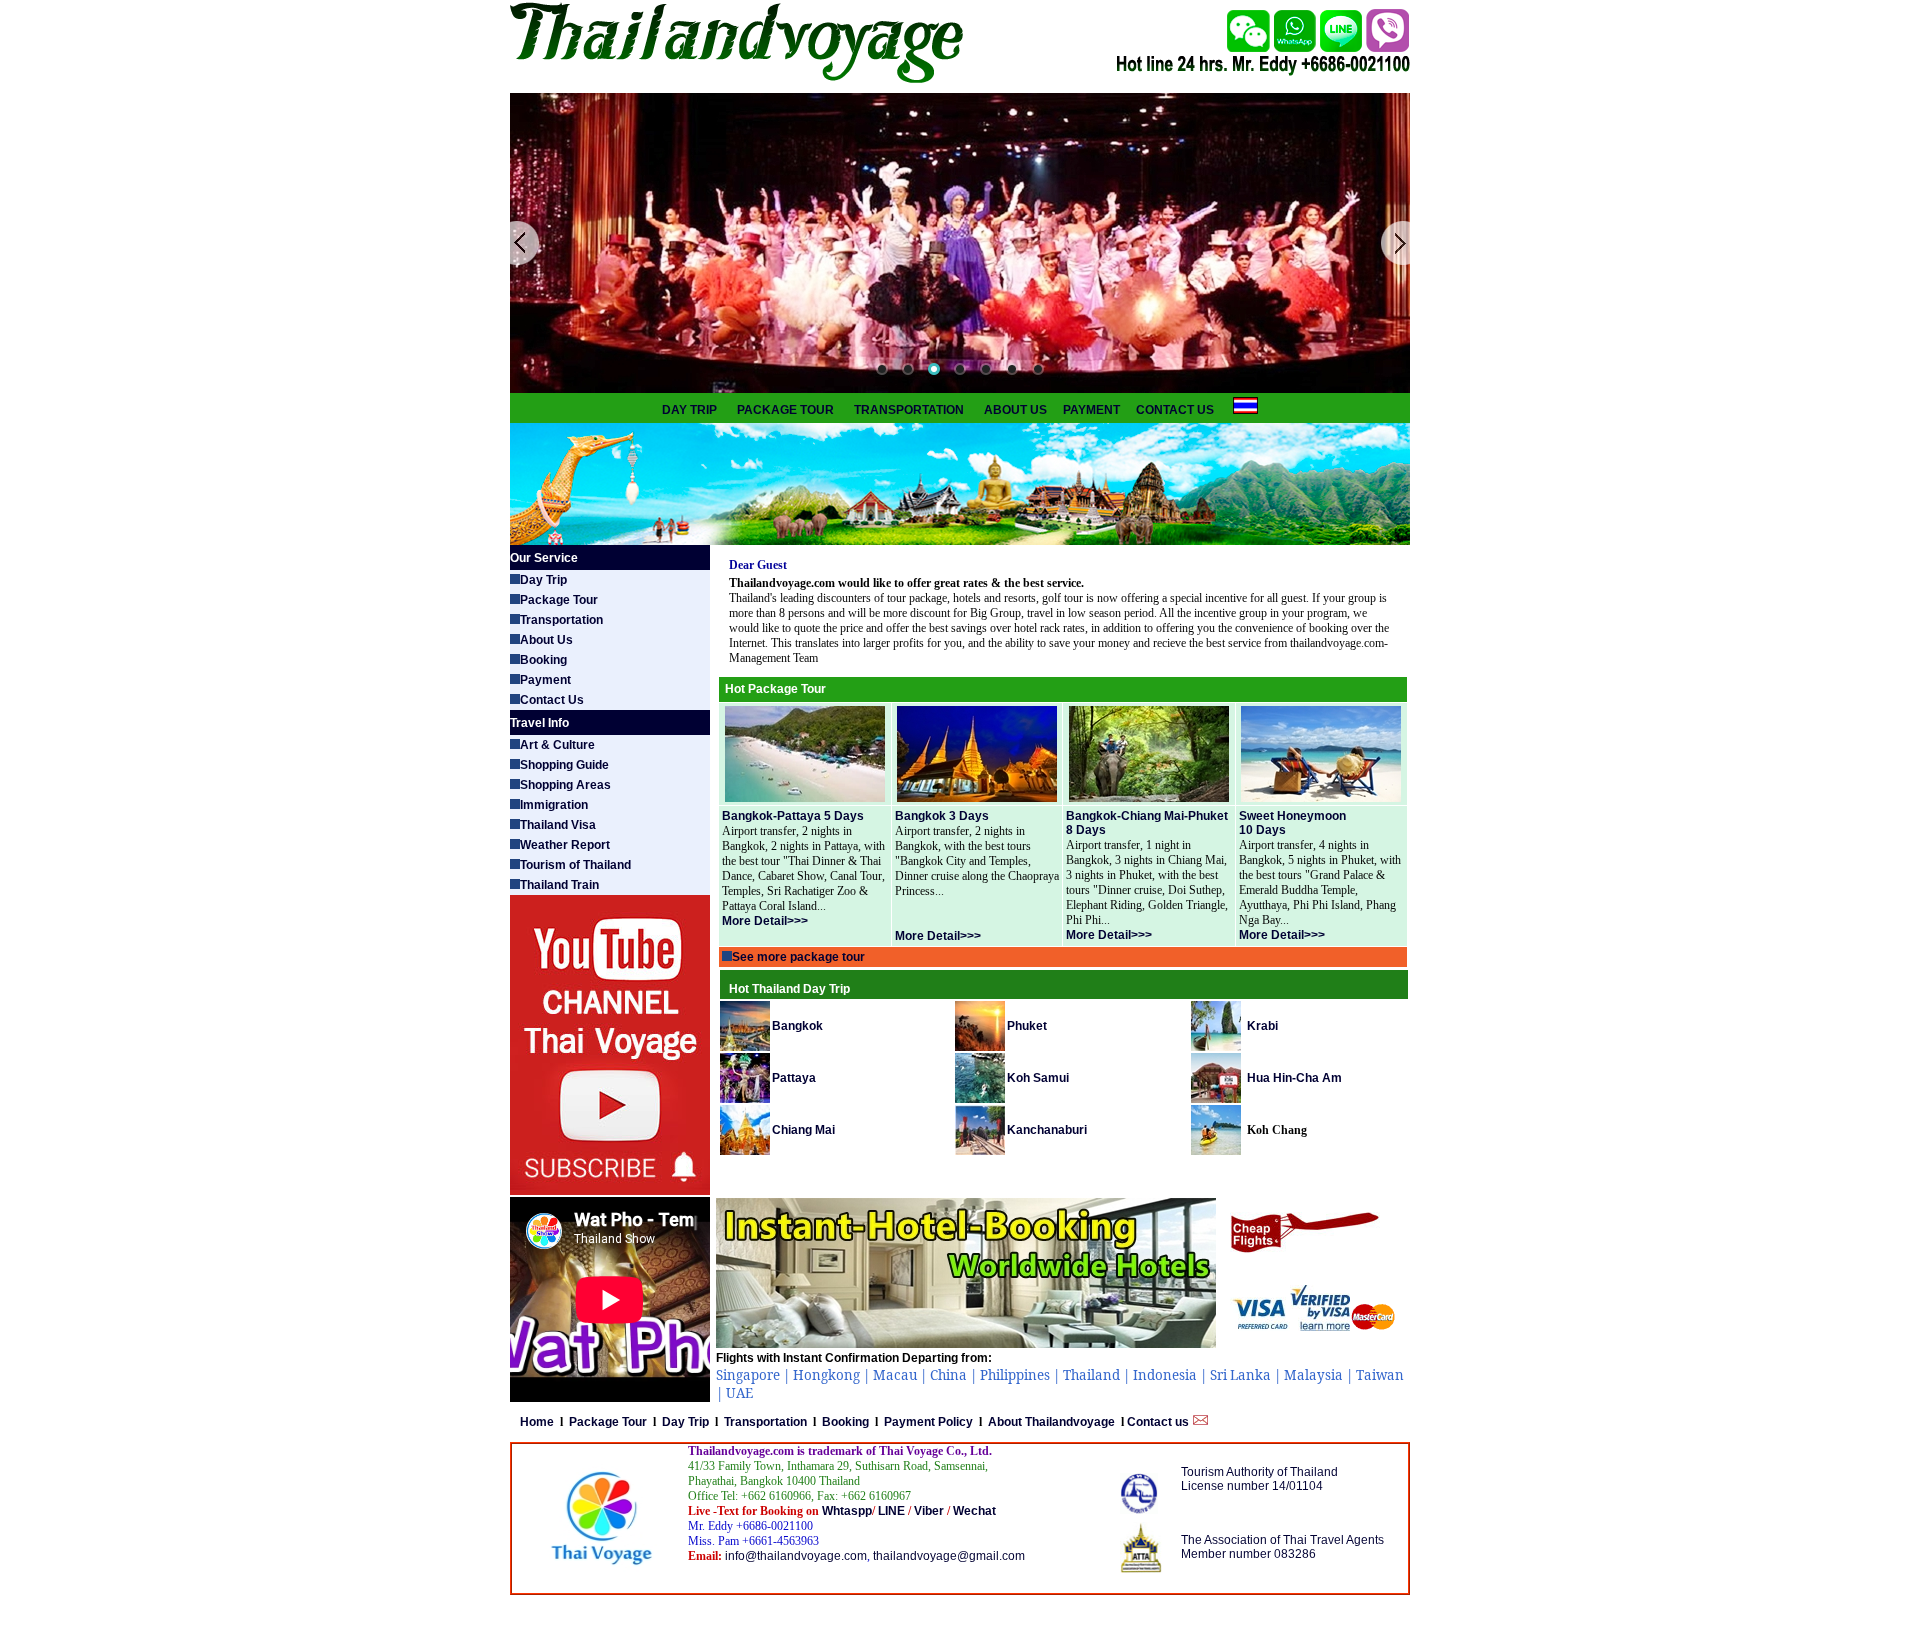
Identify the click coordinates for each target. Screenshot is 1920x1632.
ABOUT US (1015, 410)
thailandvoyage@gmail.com (949, 1556)
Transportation (561, 620)
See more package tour (798, 957)
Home (535, 1422)
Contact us (1159, 1422)
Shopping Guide (564, 765)
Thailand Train (559, 885)
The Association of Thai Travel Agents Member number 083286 (1282, 1547)
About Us (546, 640)
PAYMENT (1091, 410)
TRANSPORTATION (909, 410)
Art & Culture (557, 745)
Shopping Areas (565, 785)
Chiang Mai (803, 1130)
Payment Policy (928, 1422)
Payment (545, 680)
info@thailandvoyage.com (796, 1556)
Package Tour (559, 600)
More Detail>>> (1282, 935)
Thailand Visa (558, 825)
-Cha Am (1294, 1078)
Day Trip (543, 580)
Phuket (1027, 1026)
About (1050, 1422)
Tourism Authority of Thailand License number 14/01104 (1259, 1479)
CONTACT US (1175, 410)
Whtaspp (845, 1511)
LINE (893, 1511)
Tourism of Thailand (575, 865)
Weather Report (565, 845)
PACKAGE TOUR (785, 410)
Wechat (973, 1511)
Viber (930, 1511)
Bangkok (797, 1026)
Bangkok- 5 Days (793, 816)
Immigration (554, 805)
